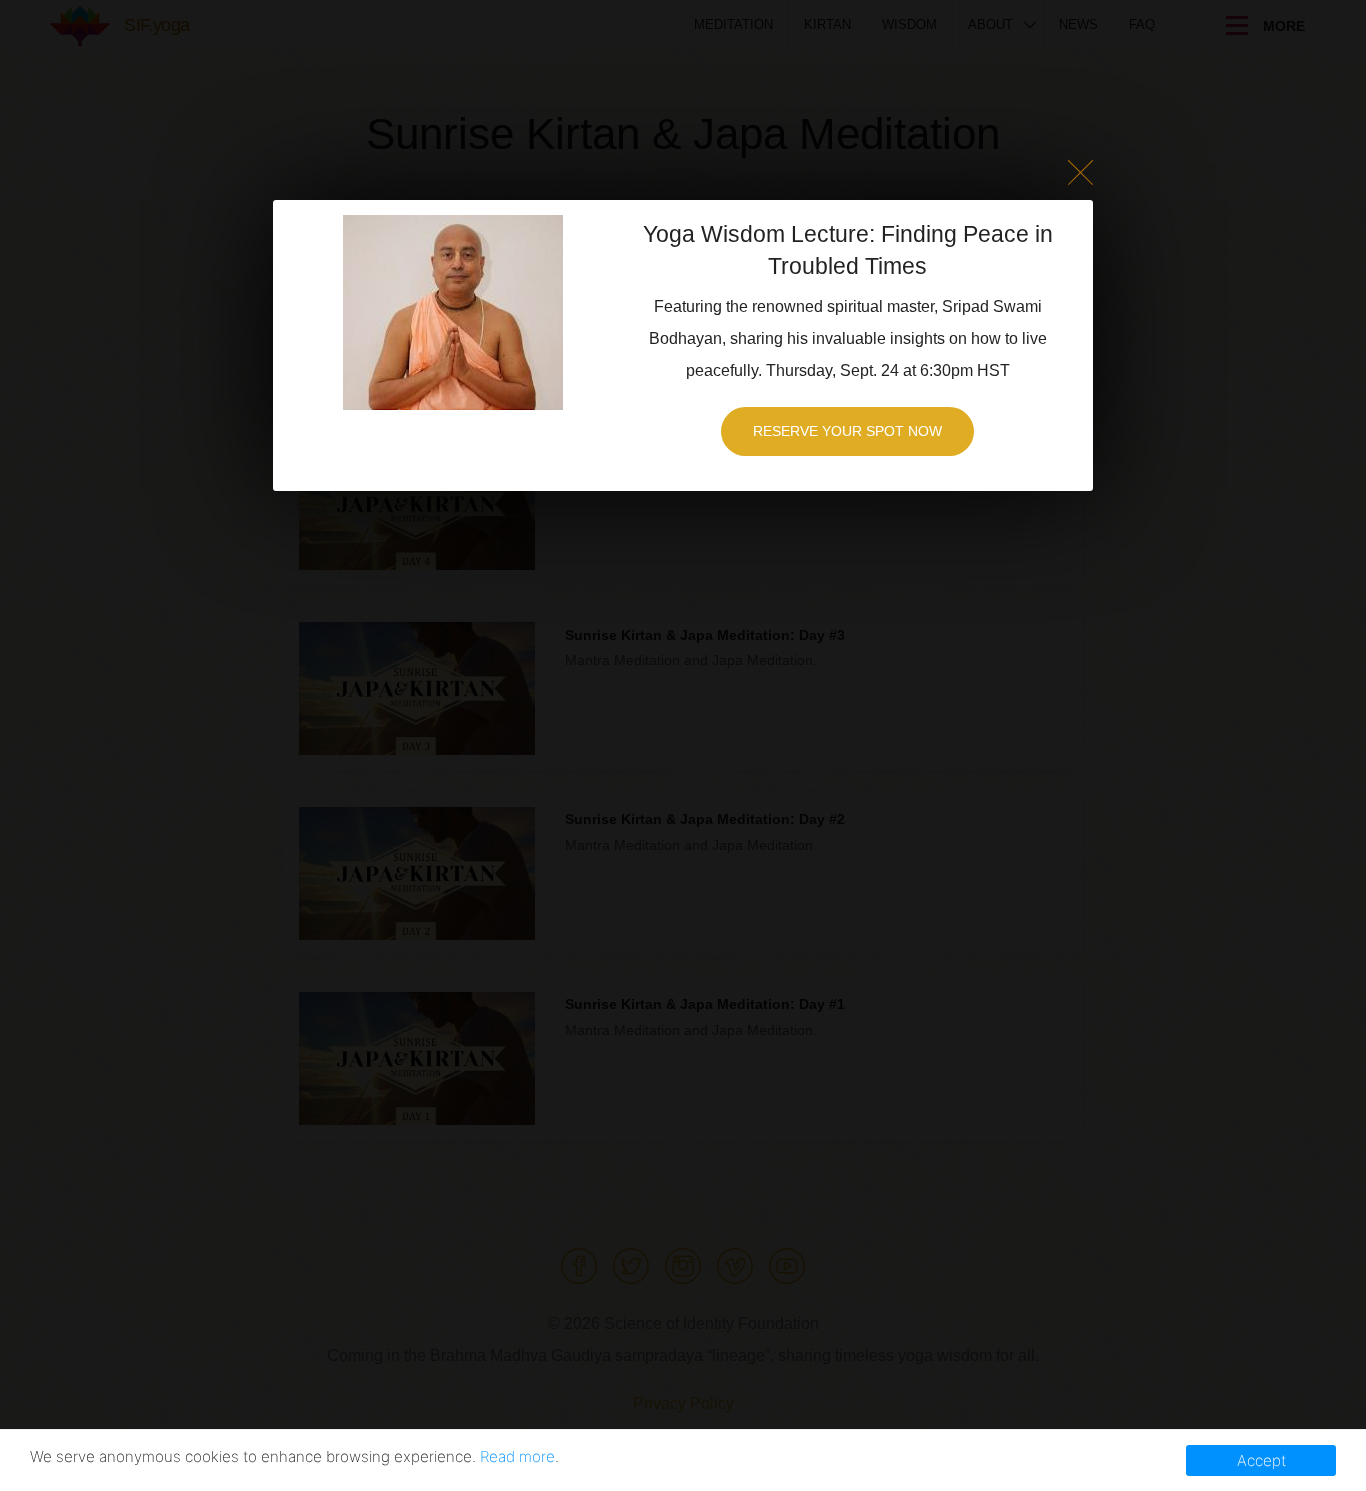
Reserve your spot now (847, 431)
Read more (517, 1456)
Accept (1261, 1460)
